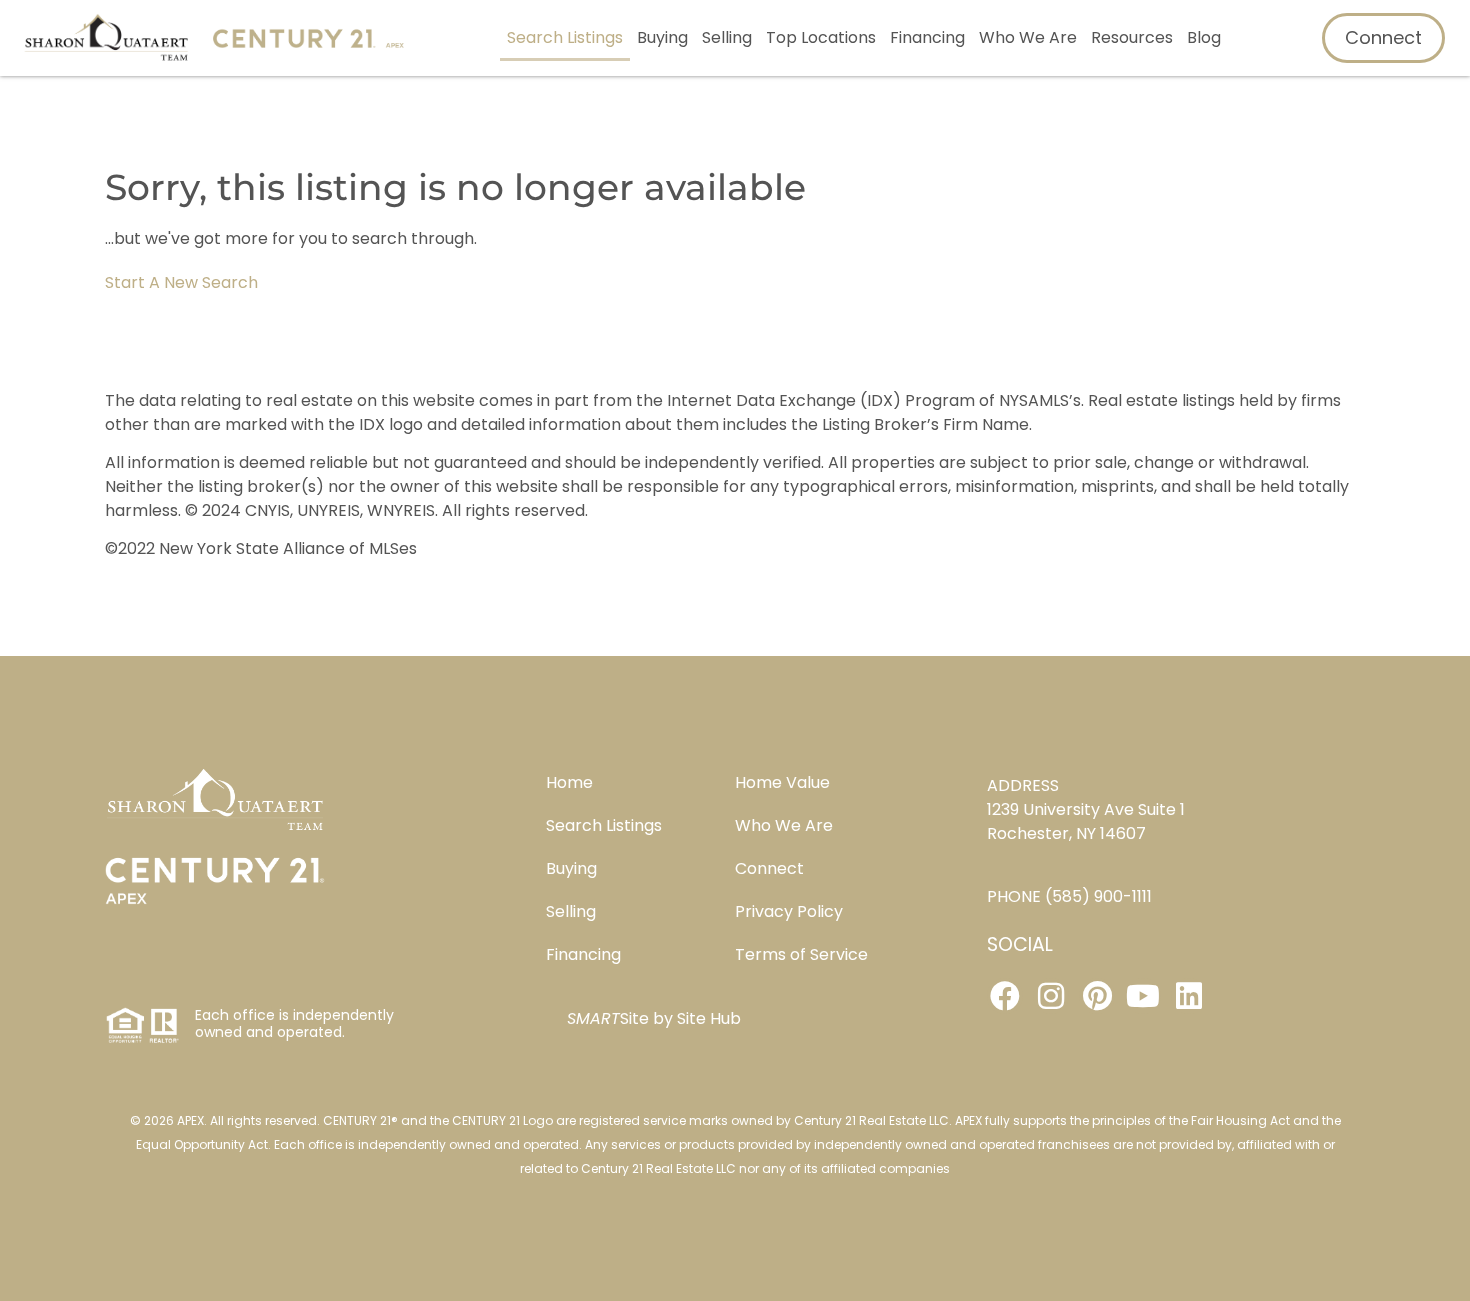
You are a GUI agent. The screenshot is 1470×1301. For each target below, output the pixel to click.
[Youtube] (1143, 996)
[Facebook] (1005, 996)
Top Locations (821, 37)
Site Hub (709, 1018)
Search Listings (565, 37)
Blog (1204, 37)
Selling (727, 37)
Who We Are (1028, 37)
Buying (662, 37)
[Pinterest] (1097, 996)
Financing (927, 37)
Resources (1132, 37)
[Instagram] (1051, 996)
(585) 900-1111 (1098, 896)
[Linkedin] (1189, 996)
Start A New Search (181, 282)
